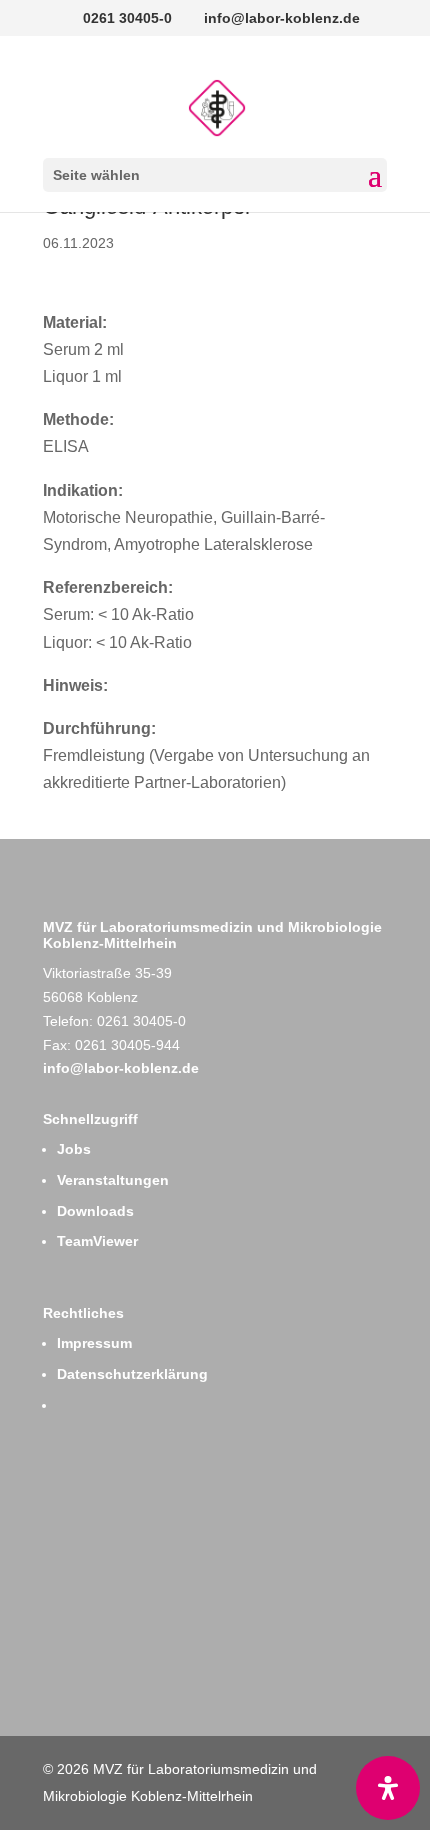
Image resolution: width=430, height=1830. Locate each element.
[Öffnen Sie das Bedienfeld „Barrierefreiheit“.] (388, 1788)
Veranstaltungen (113, 1180)
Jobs (74, 1149)
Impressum (94, 1343)
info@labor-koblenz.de (121, 1068)
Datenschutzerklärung (132, 1374)
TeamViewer (97, 1241)
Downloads (95, 1211)
